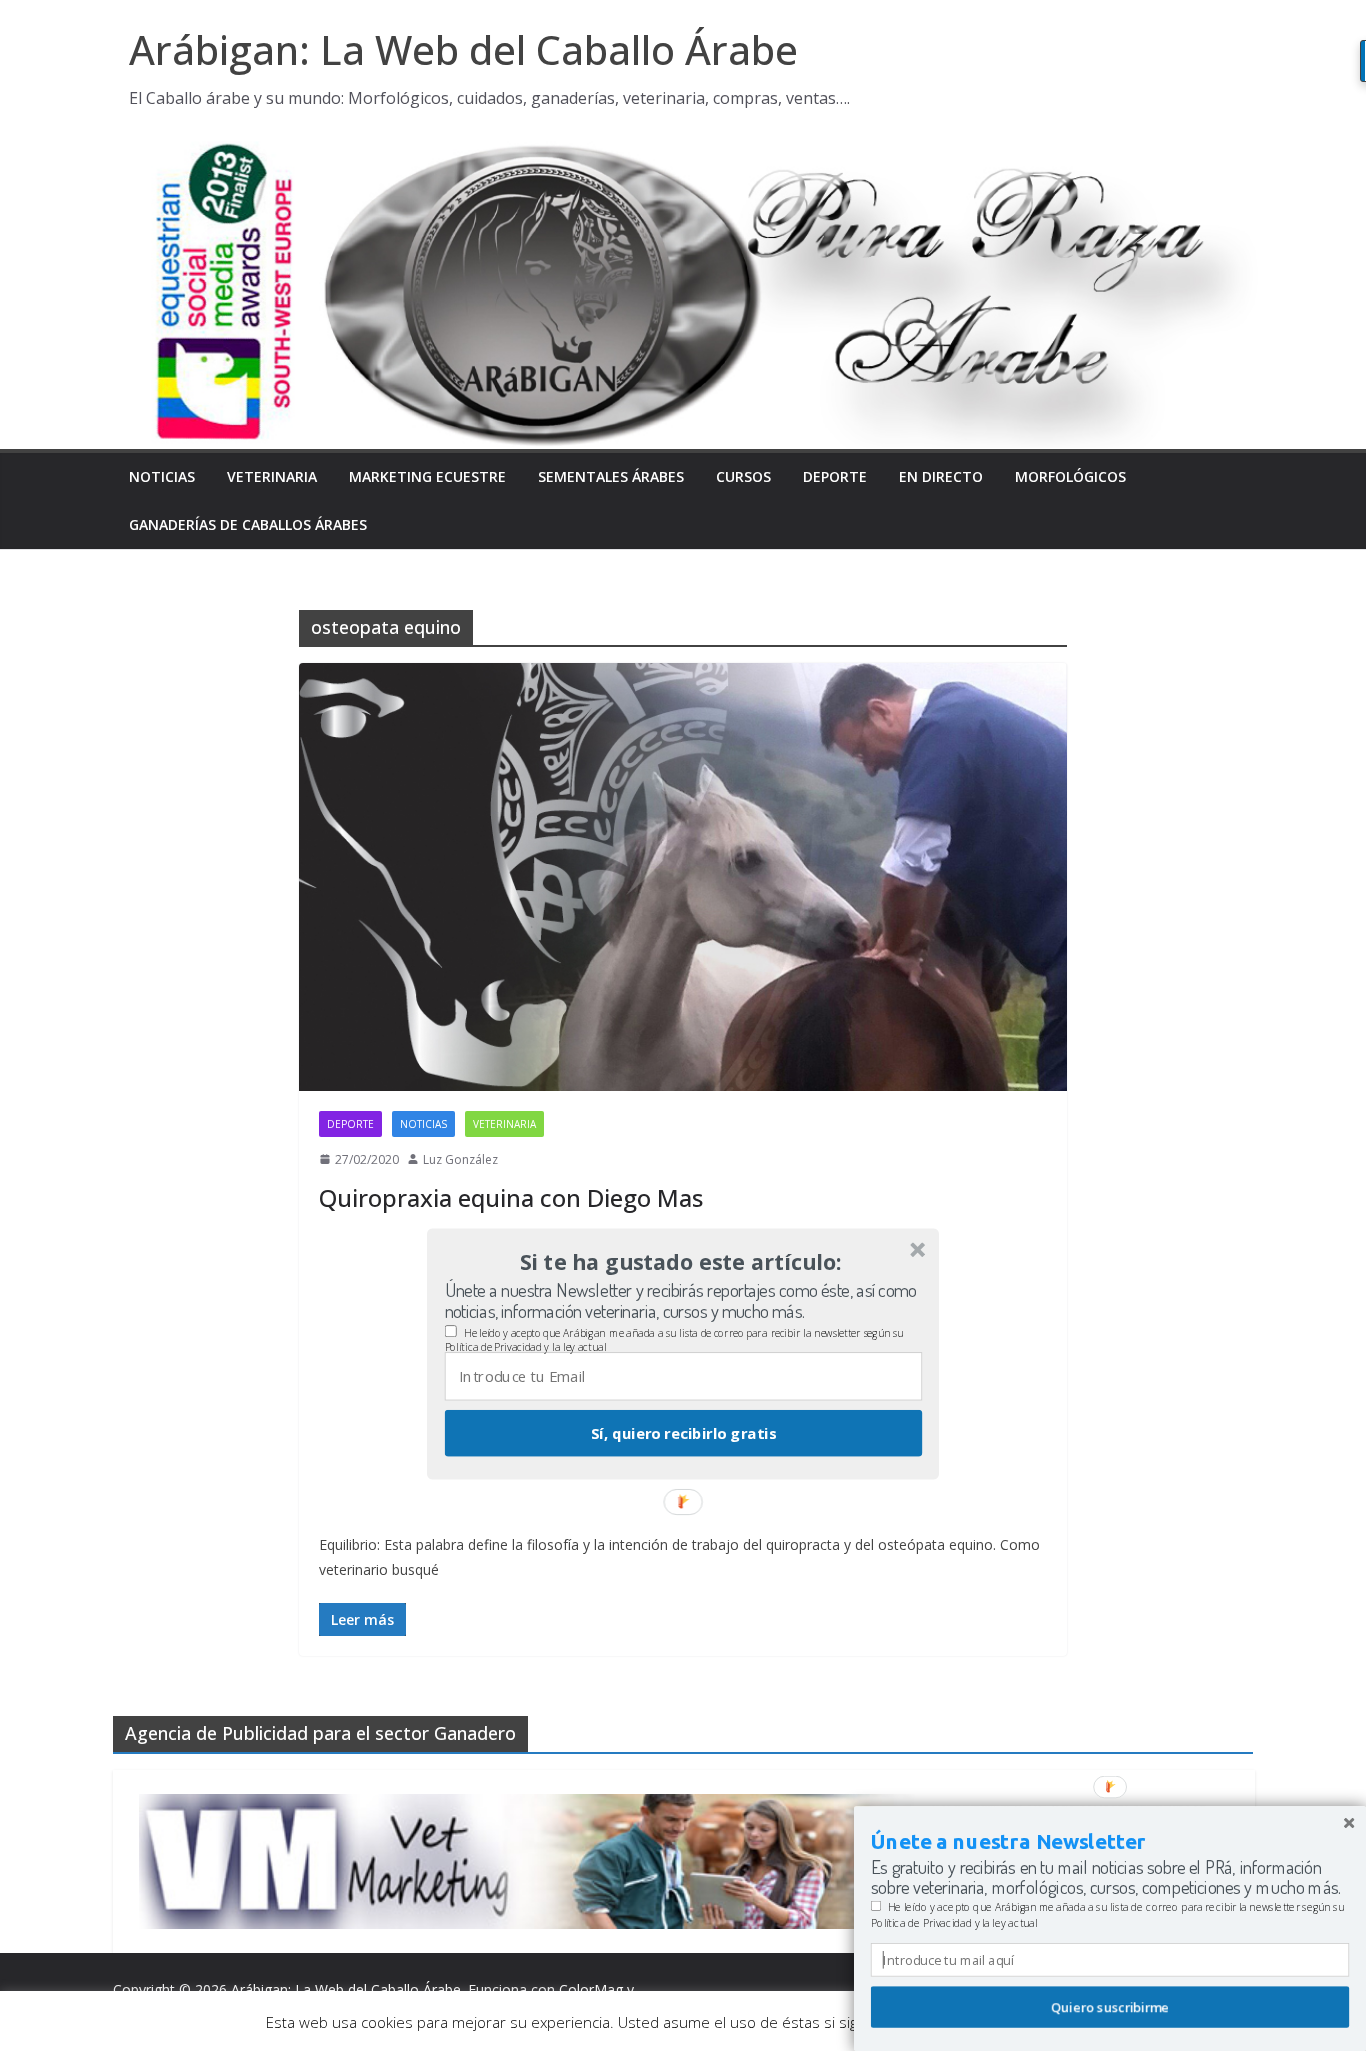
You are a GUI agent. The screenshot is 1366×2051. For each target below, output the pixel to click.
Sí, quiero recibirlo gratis (683, 1433)
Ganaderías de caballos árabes (248, 524)
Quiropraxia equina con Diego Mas (511, 1197)
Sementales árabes (611, 476)
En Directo (941, 476)
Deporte (835, 476)
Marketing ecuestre (427, 476)
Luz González (460, 1159)
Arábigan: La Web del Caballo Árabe (463, 49)
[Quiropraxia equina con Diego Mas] (683, 876)
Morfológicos (1070, 476)
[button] (681, 1262)
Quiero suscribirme (1110, 2007)
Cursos (743, 476)
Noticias (162, 476)
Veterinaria (272, 476)
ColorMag (591, 1989)
